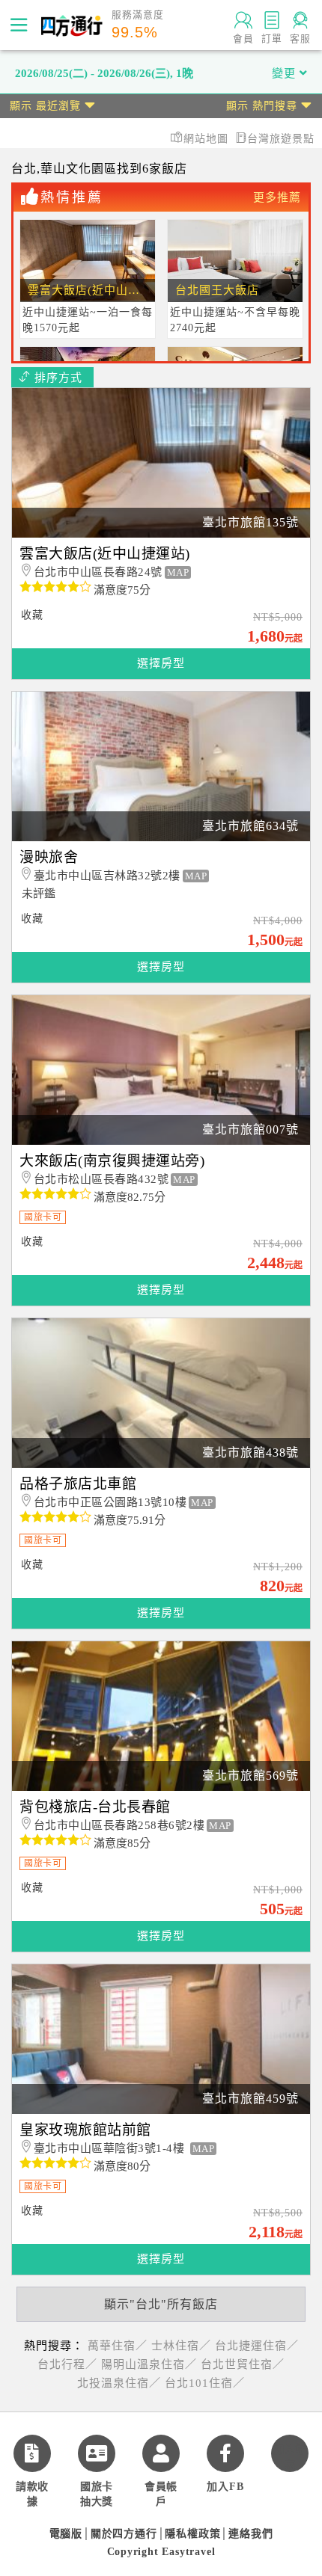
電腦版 (66, 2534)
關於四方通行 (124, 2534)
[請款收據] (32, 2453)
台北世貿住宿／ (243, 2364)
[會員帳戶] (161, 2453)
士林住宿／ (181, 2346)
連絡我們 (250, 2534)
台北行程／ (67, 2364)
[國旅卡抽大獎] (97, 2453)
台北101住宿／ (205, 2383)
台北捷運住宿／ (257, 2346)
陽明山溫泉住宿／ (149, 2364)
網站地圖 (208, 139)
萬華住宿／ (118, 2346)
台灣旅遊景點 (281, 139)
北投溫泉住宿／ (119, 2383)
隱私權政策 (192, 2534)
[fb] (225, 2453)
